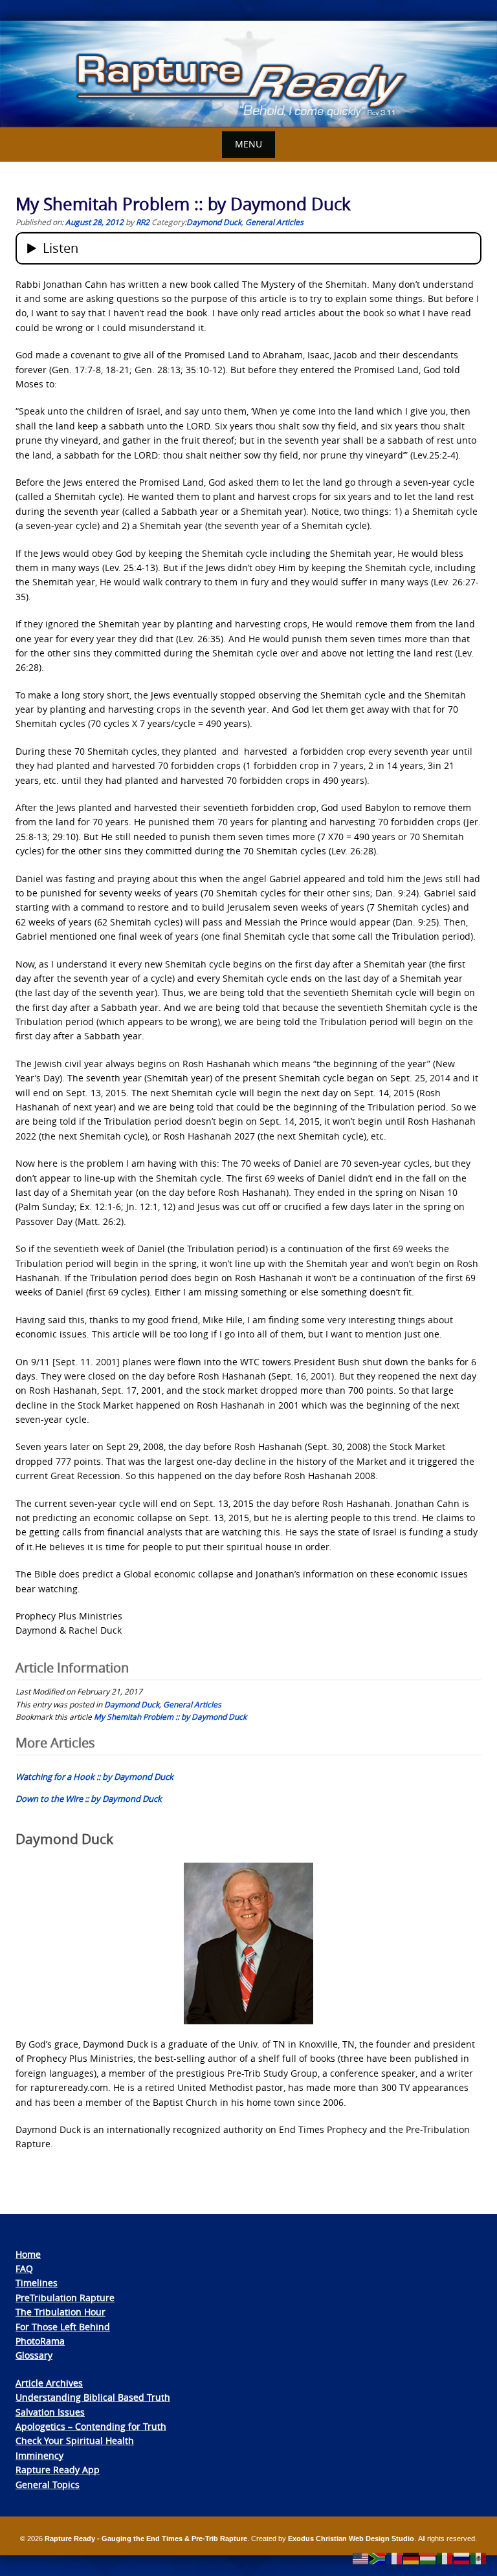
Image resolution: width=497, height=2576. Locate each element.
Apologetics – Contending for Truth (91, 2426)
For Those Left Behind (63, 2327)
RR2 (143, 222)
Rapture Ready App (58, 2470)
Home (28, 2254)
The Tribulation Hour (61, 2312)
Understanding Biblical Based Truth (93, 2397)
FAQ (24, 2268)
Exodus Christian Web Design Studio (351, 2538)
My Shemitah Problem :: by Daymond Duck (170, 1716)
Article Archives (49, 2383)
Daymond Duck (214, 222)
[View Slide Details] (248, 74)
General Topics (48, 2484)
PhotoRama (40, 2341)
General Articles (274, 222)
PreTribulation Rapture (65, 2298)
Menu (248, 144)
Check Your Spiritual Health (75, 2441)
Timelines (37, 2283)
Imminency (39, 2455)
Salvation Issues (50, 2412)
